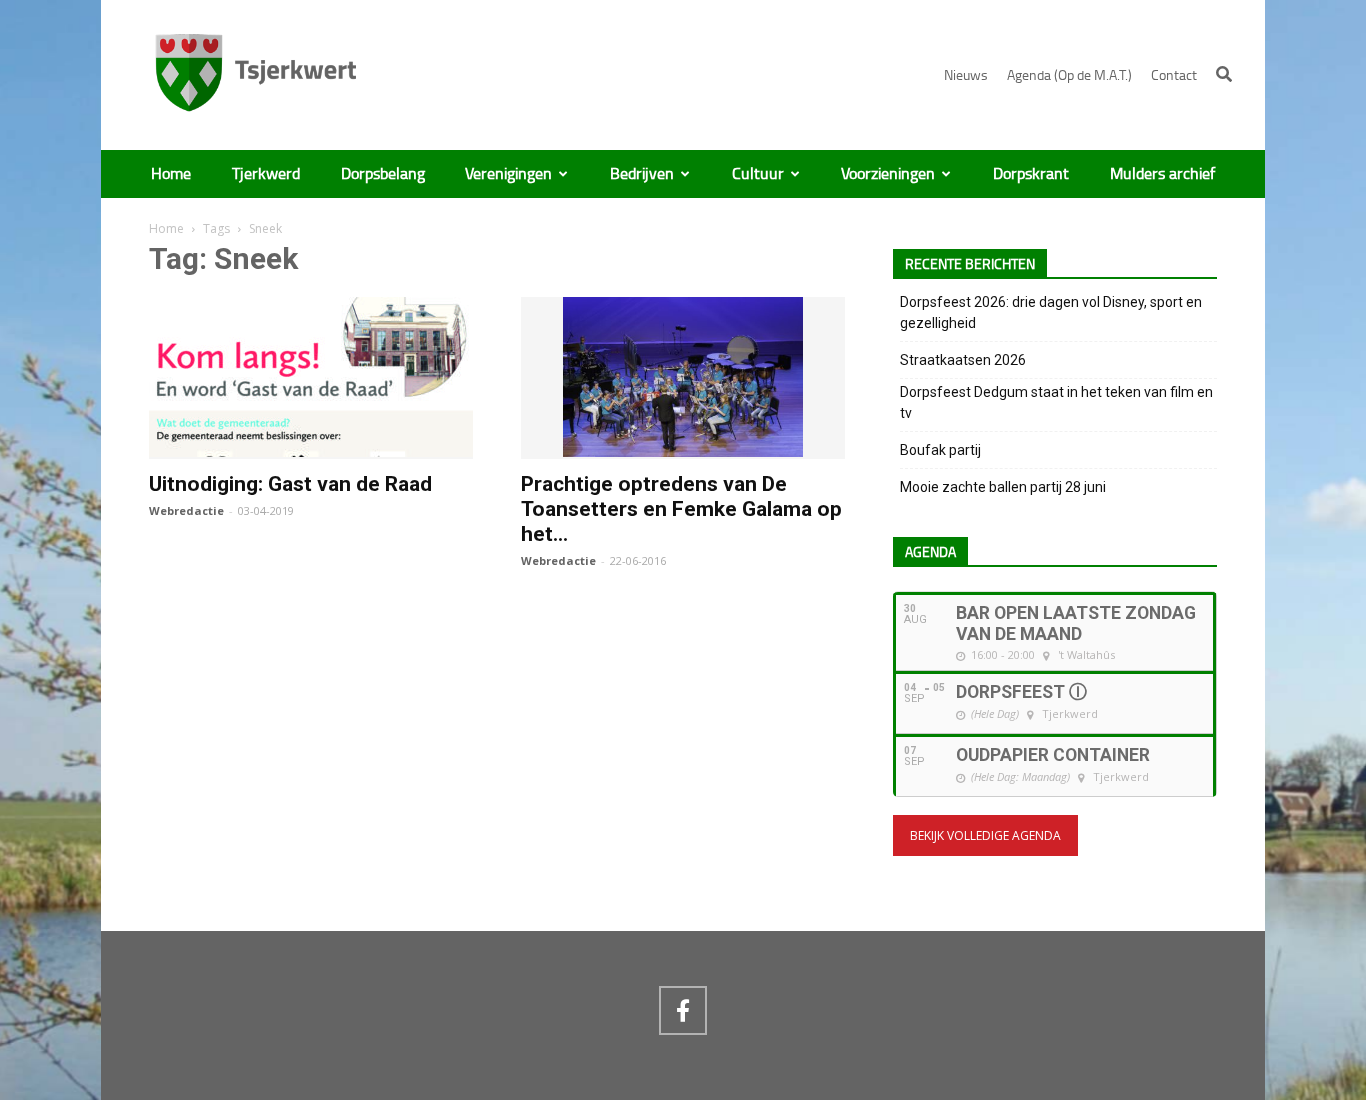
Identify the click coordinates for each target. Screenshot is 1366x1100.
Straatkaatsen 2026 (963, 360)
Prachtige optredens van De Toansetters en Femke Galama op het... (681, 509)
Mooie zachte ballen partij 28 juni (1003, 487)
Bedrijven (642, 174)
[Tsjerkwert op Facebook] (683, 1010)
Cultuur (758, 174)
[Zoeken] (1224, 74)
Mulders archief (1162, 174)
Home (171, 174)
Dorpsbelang (383, 174)
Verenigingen (508, 174)
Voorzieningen (888, 174)
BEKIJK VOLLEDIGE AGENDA (985, 835)
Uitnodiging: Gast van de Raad (290, 484)
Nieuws (966, 75)
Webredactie (186, 510)
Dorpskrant (1031, 174)
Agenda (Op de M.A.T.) (1069, 75)
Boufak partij (940, 450)
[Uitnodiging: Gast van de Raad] (311, 448)
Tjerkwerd (266, 174)
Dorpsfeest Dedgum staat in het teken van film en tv (1056, 402)
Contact (1174, 75)
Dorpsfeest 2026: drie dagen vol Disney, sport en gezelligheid (1051, 312)
